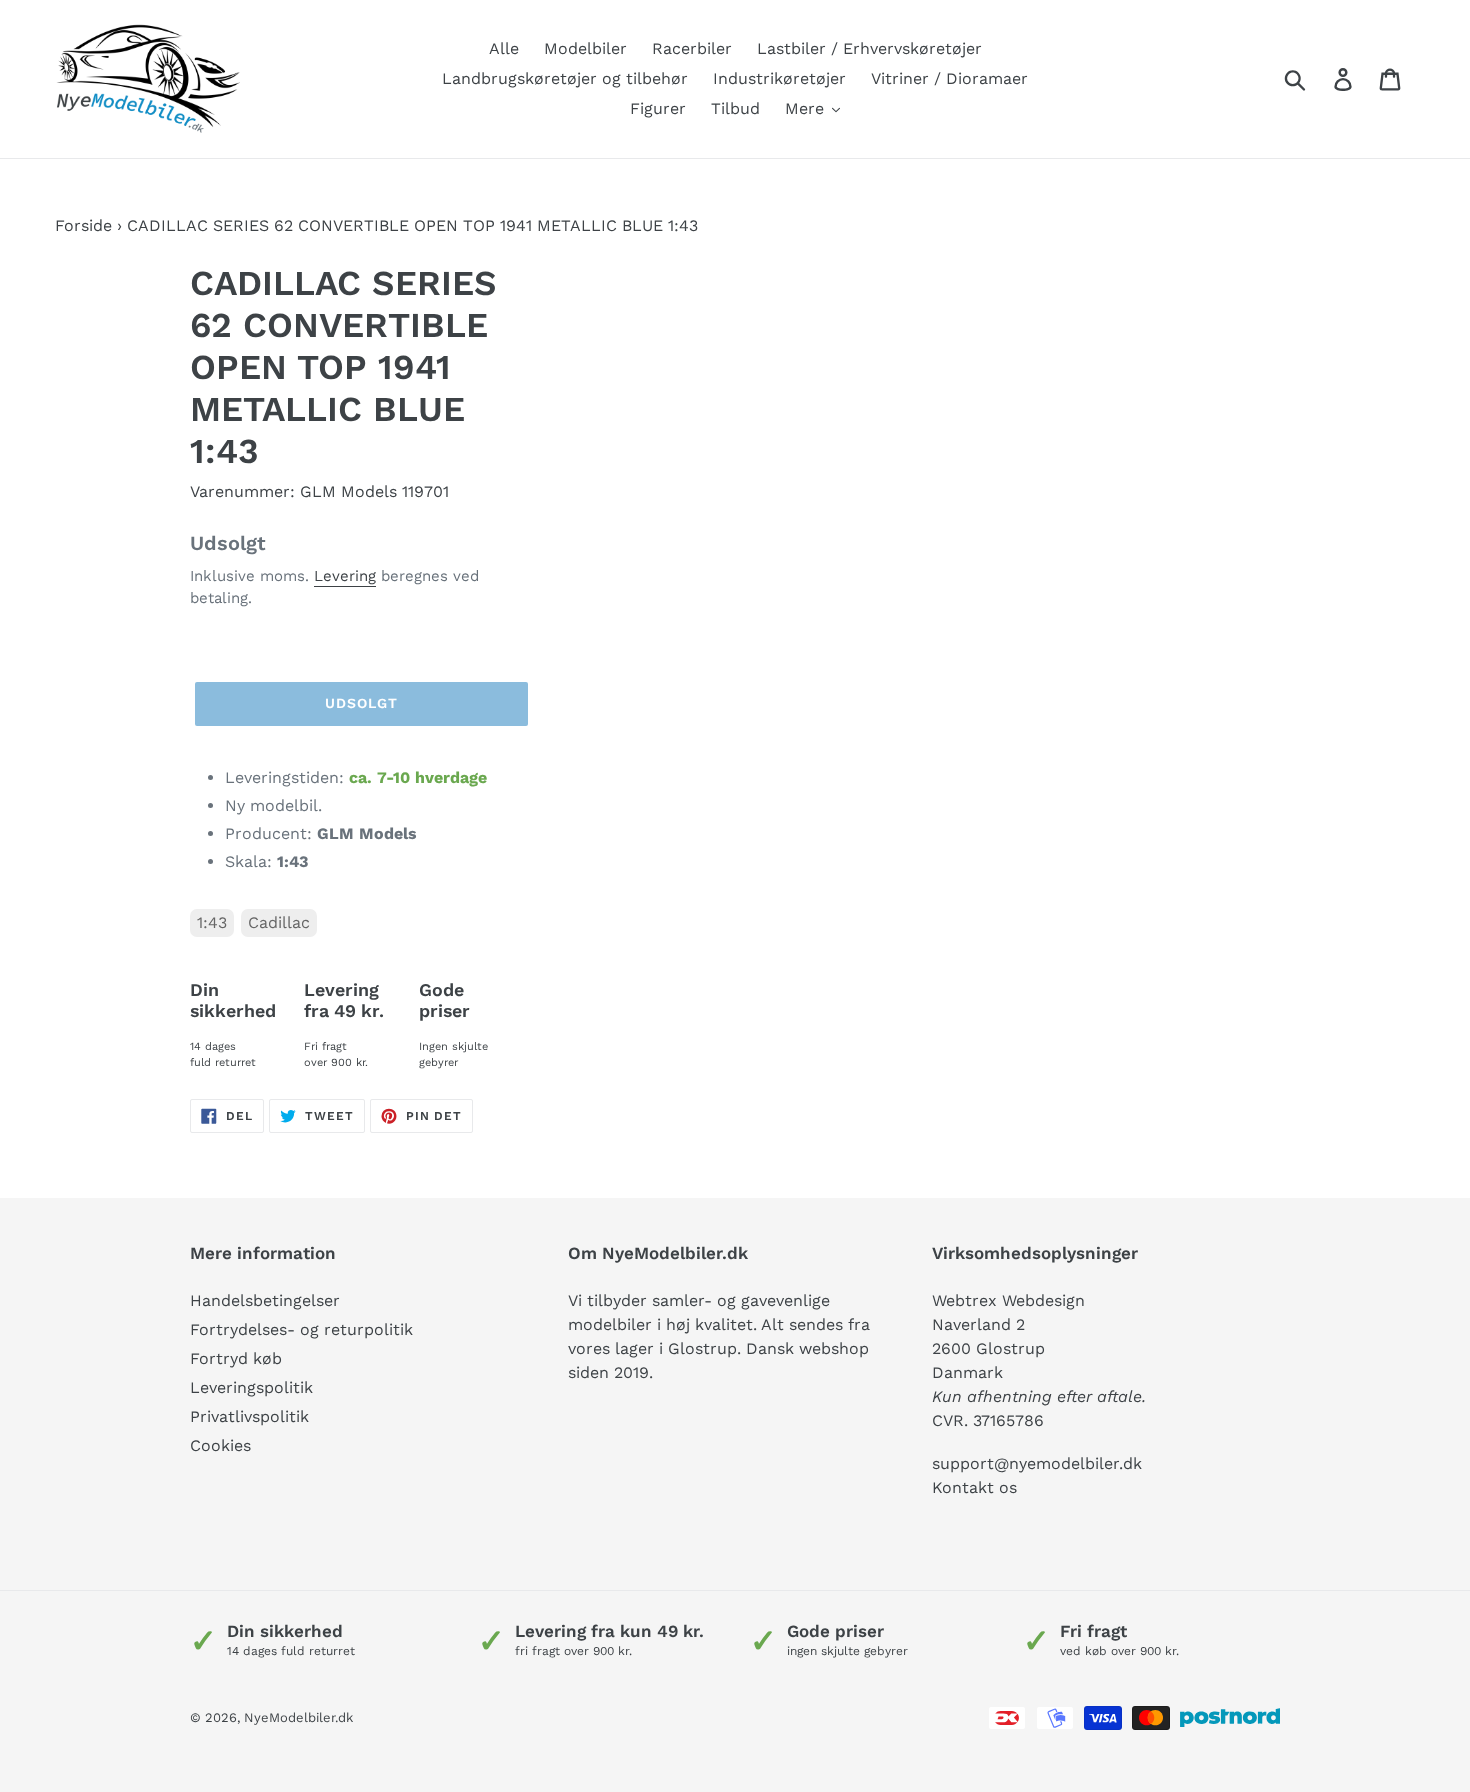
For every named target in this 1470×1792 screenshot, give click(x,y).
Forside (83, 225)
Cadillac (279, 922)
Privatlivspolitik (249, 1416)
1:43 (212, 922)
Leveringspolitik (251, 1387)
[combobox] (1318, 79)
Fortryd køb (236, 1358)
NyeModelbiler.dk (298, 1717)
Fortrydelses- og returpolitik (301, 1329)
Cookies (220, 1445)
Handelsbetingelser (265, 1300)
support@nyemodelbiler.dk (1037, 1463)
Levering (345, 576)
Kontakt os (974, 1487)
